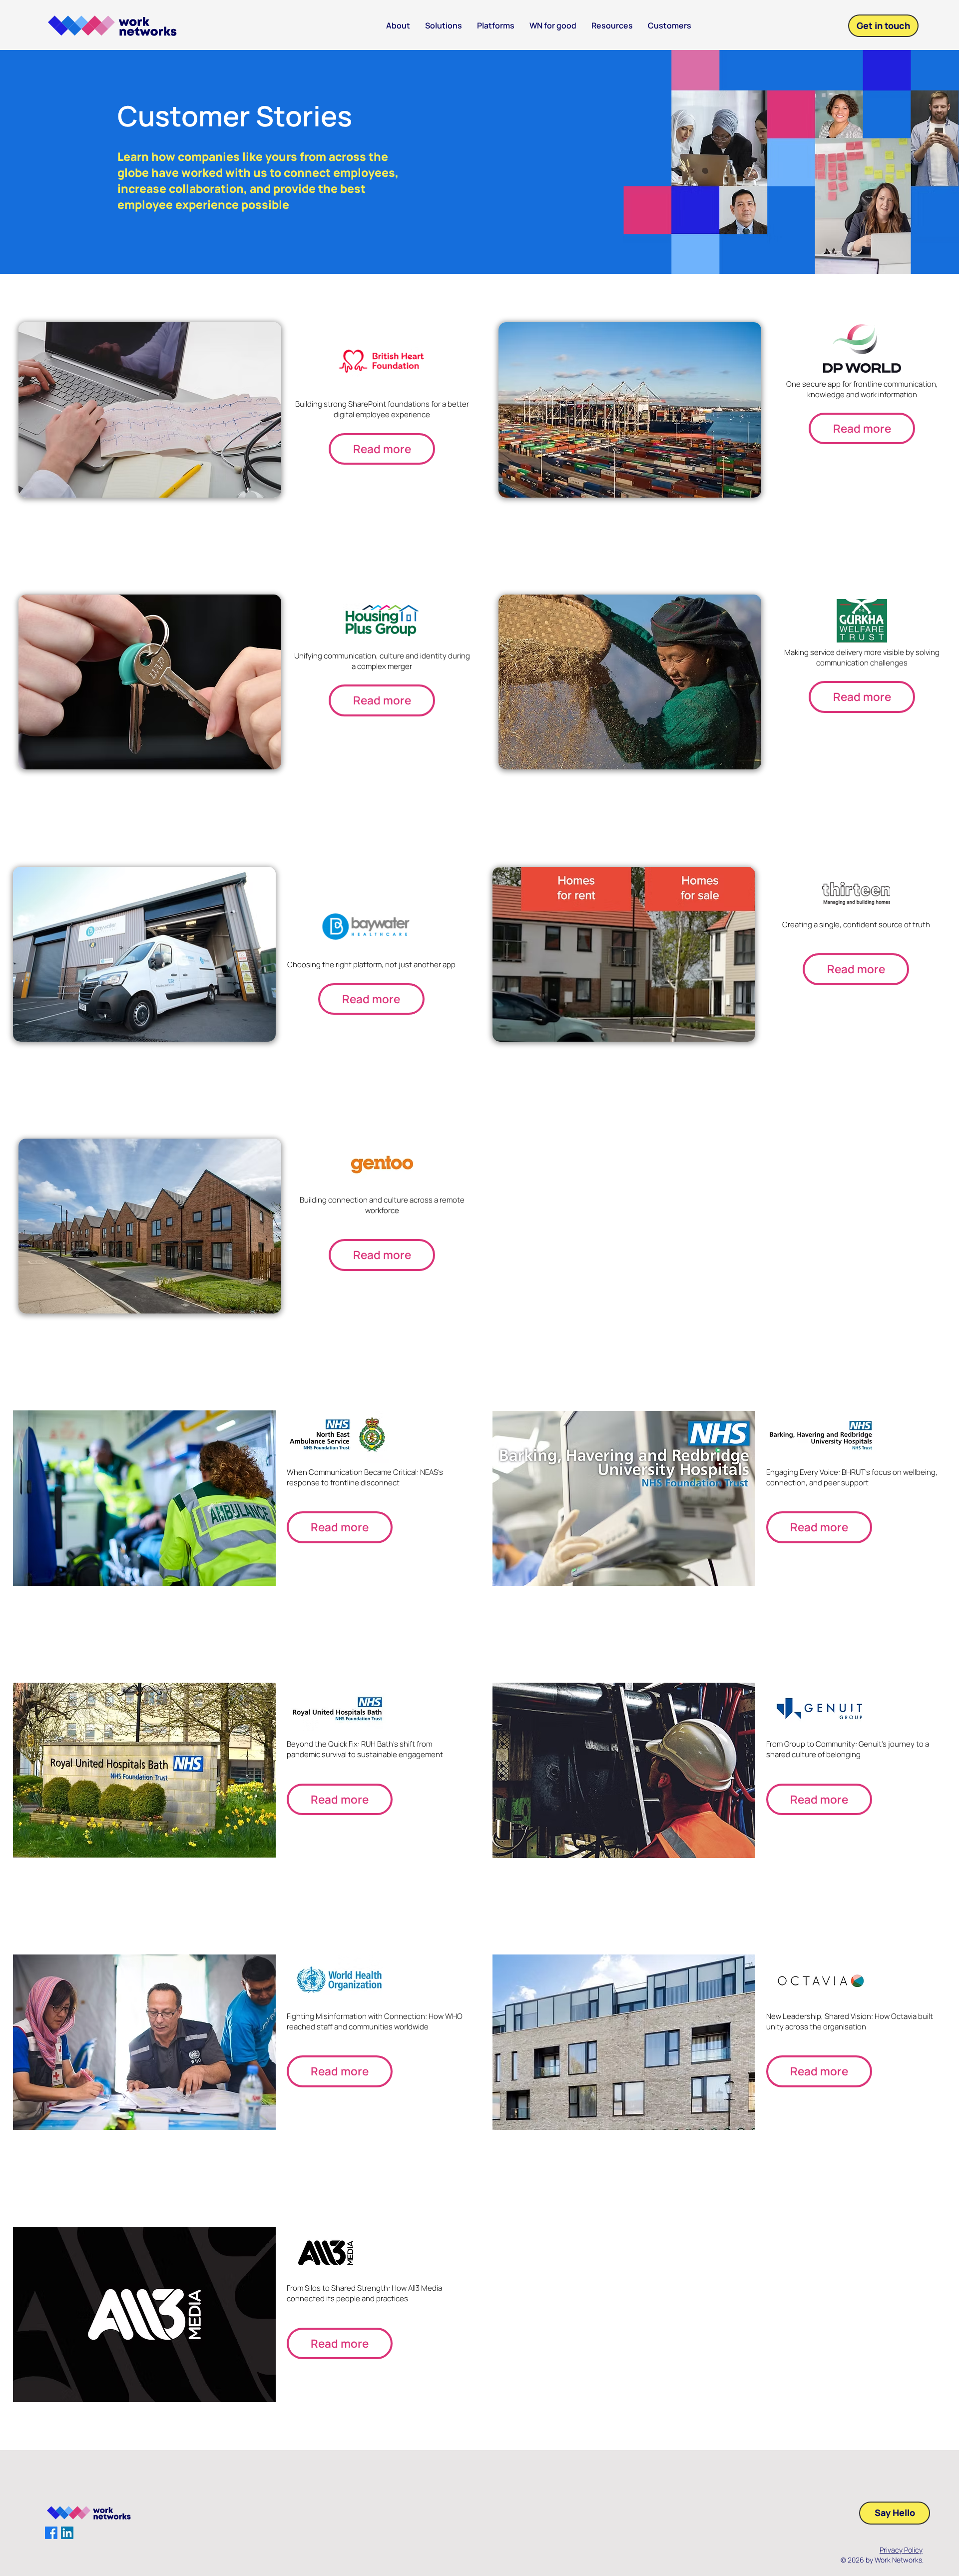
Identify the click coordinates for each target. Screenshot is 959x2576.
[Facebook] (51, 2533)
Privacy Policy (901, 2550)
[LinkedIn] (67, 2533)
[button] (612, 26)
